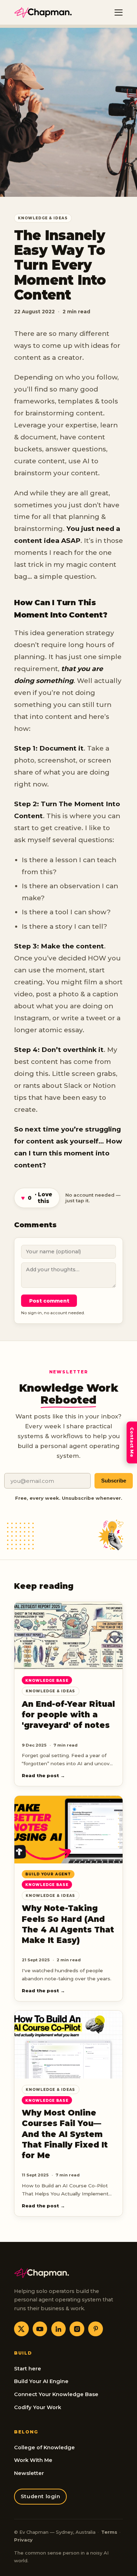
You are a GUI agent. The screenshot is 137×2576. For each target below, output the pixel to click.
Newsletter (29, 2473)
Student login (41, 2496)
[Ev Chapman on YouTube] (40, 2329)
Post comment (49, 1301)
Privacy (23, 2540)
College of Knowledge (44, 2447)
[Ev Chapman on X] (21, 2329)
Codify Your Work (38, 2407)
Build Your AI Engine (41, 2381)
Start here (28, 2369)
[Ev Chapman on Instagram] (77, 2329)
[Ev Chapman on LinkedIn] (59, 2329)
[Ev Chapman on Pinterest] (96, 2329)
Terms (109, 2532)
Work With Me (33, 2460)
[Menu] (119, 12)
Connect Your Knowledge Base (56, 2394)
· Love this (37, 1198)
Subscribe (114, 1481)
